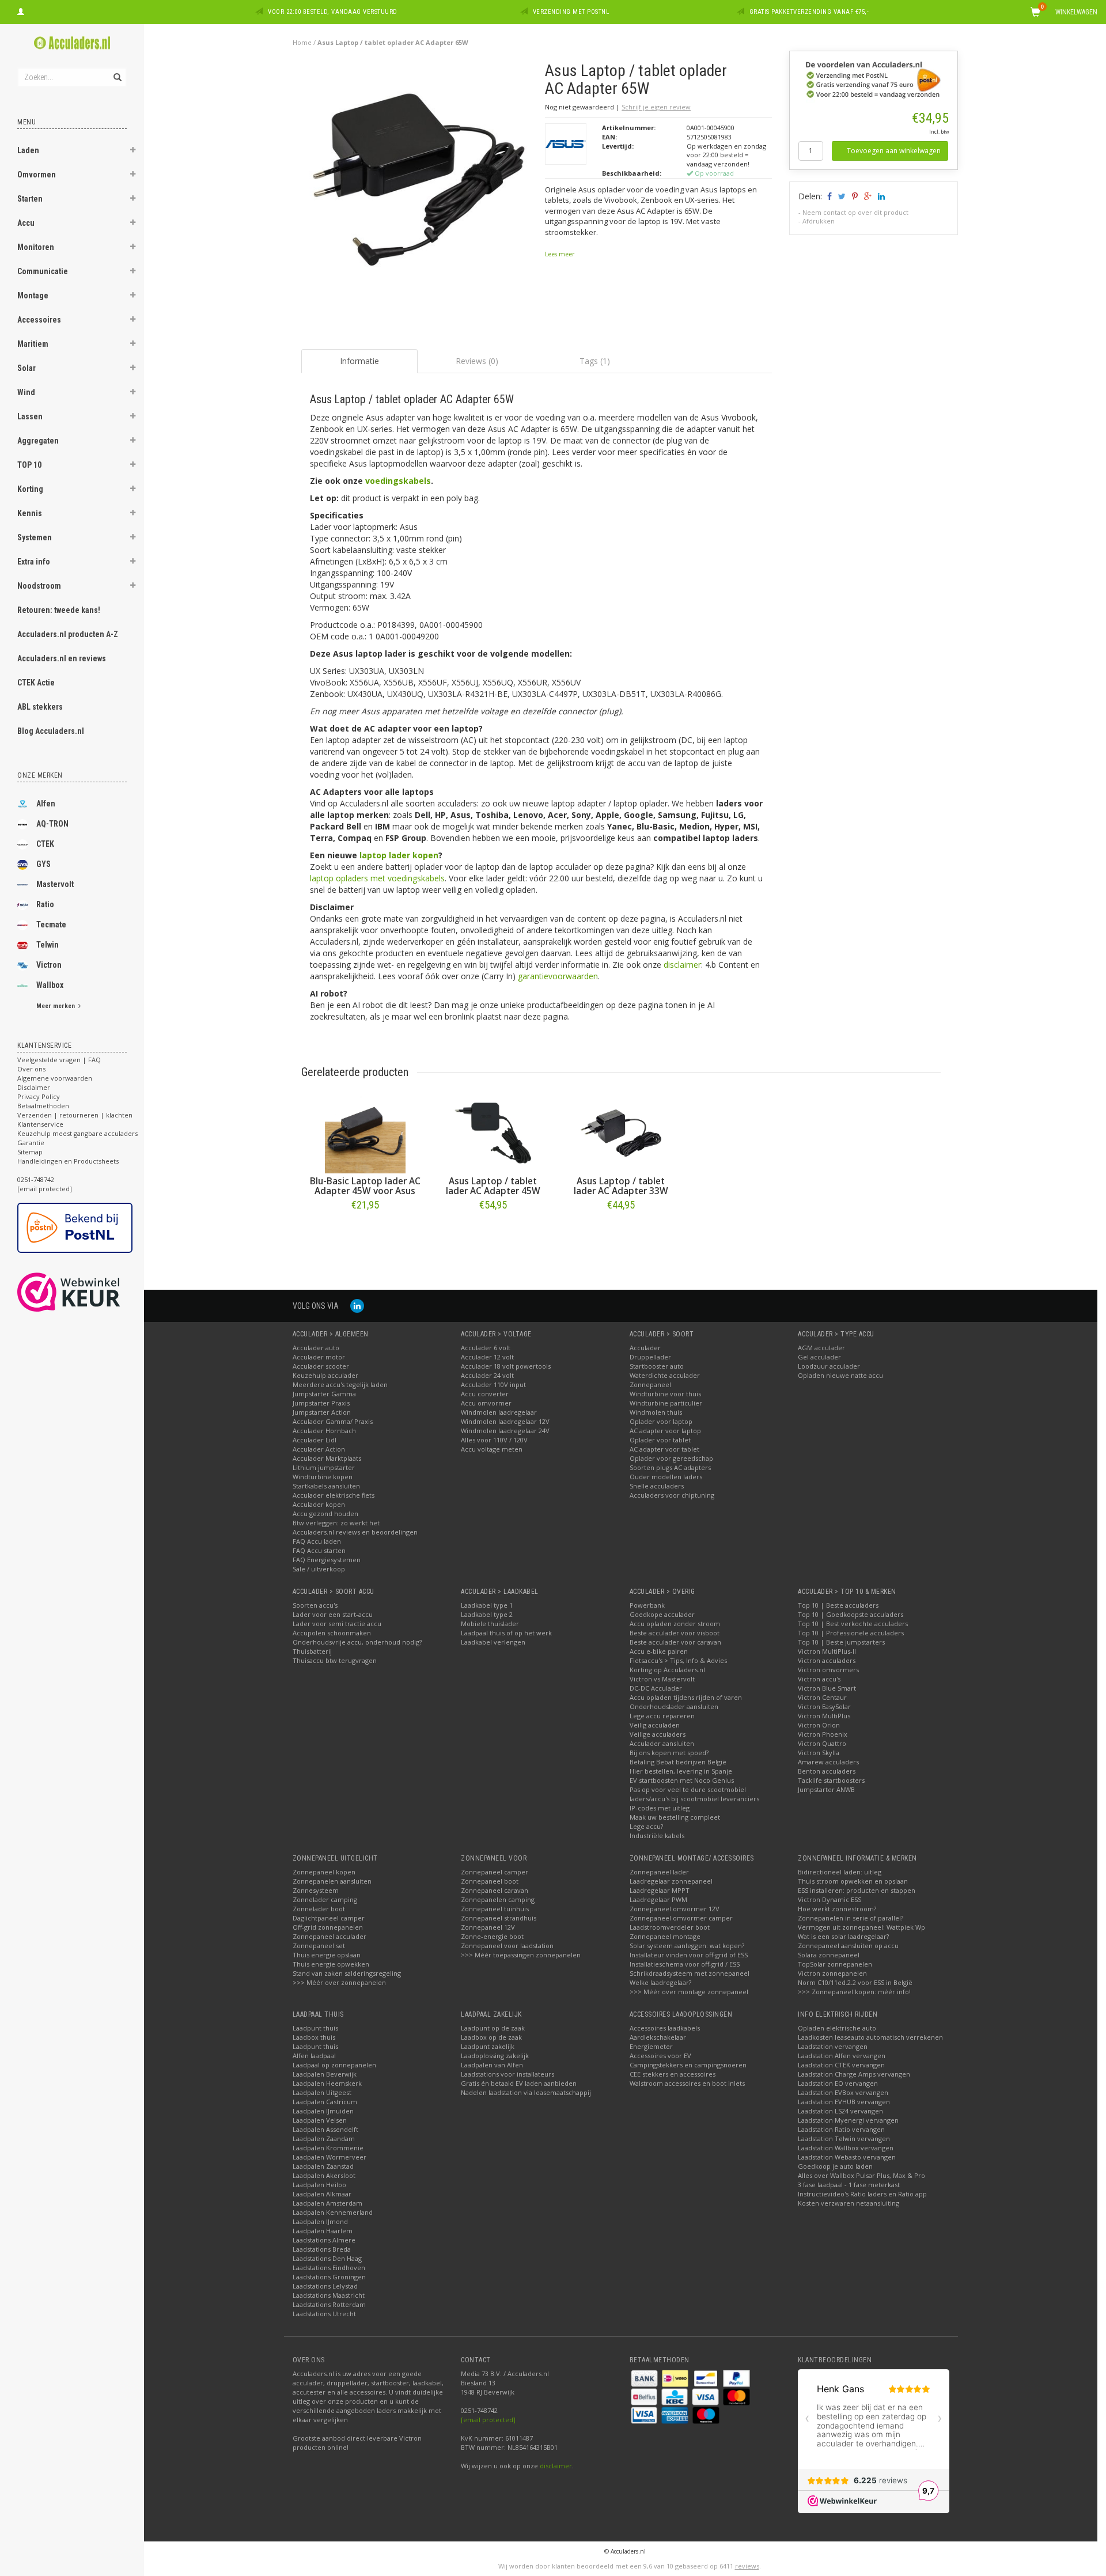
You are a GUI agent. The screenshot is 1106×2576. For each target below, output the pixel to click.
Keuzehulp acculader (325, 1375)
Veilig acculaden (655, 1725)
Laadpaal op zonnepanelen (334, 2065)
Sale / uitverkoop (319, 1569)
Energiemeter (651, 2046)
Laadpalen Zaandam (324, 2139)
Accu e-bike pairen (659, 1651)
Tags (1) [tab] (595, 361)
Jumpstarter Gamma (324, 1394)
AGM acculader (821, 1348)
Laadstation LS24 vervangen (840, 2111)
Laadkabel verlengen (493, 1642)
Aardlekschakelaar (658, 2037)
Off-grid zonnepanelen (328, 1927)
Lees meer (560, 254)
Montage (33, 296)
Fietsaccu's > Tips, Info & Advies (678, 1660)
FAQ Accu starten (319, 1550)
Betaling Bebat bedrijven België (678, 1762)
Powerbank (647, 1605)
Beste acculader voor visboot (675, 1633)
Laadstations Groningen (329, 2277)
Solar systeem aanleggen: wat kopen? (687, 1946)
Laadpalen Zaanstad (323, 2166)
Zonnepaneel (650, 1384)
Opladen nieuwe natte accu (840, 1375)
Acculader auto (316, 1348)
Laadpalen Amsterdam (327, 2203)
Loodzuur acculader (829, 1366)
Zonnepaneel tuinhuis (495, 1909)
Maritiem (33, 344)
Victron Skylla (819, 1753)
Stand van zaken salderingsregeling (347, 1973)
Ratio (45, 904)
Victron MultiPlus (824, 1716)
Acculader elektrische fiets (334, 1495)
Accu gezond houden (325, 1514)
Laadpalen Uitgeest (322, 2092)
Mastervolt (55, 884)
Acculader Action (319, 1449)
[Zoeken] (117, 71)
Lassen (30, 416)
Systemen (35, 537)
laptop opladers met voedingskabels (377, 878)
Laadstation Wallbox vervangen (846, 2148)
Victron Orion (819, 1725)
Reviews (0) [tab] (477, 361)
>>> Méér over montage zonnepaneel (689, 1992)
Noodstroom (39, 586)
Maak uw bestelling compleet (675, 1817)
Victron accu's (819, 1679)
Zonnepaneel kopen (324, 1872)
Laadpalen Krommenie (328, 2148)
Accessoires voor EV (660, 2056)
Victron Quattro (822, 1743)
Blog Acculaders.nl (51, 731)
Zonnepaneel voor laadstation (507, 1946)
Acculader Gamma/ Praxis (333, 1421)
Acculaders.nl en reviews (62, 658)
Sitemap (30, 1152)
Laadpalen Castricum (325, 2102)
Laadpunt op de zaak (493, 2028)
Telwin (48, 945)
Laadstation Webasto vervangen (847, 2157)
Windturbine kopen (323, 1477)
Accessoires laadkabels (665, 2028)
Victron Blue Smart (827, 1688)
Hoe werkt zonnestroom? (837, 1909)
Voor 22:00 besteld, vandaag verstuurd (333, 12)
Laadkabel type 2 (487, 1614)
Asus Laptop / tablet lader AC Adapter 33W (621, 1186)
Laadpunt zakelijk (488, 2046)
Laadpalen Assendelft (325, 2129)
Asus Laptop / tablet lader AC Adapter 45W (493, 1186)
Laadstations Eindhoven (329, 2268)
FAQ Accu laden (317, 1541)
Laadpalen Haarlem (323, 2231)
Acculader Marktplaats (327, 1458)
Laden (28, 150)
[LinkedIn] (357, 1306)
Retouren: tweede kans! (59, 610)
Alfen (46, 804)
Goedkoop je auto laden (835, 2166)
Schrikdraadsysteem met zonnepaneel (690, 1973)
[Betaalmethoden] (645, 2378)
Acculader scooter (321, 1366)
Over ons (31, 1069)
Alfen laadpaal (314, 2056)
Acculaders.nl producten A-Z (68, 634)
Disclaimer (34, 1087)
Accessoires (39, 320)
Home (302, 42)
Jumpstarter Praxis (321, 1403)
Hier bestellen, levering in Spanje (681, 1771)
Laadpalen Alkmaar (322, 2194)
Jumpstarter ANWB (826, 1789)
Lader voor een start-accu (333, 1614)
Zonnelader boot (319, 1909)
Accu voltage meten (492, 1449)
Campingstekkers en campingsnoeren (688, 2065)
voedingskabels (398, 481)
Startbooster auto (657, 1366)
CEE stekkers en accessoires (673, 2074)
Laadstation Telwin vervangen (844, 2139)
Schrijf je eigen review (656, 107)
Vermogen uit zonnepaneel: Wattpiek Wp (861, 1927)
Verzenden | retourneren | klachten (75, 1115)
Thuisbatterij (312, 1651)
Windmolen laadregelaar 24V (505, 1431)
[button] (133, 151)
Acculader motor (319, 1357)
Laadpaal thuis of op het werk (506, 1633)
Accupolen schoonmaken (332, 1633)
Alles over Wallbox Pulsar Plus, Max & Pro (861, 2175)
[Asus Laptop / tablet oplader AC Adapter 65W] (419, 183)
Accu (26, 223)
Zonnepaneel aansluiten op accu (848, 1946)
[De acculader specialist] (72, 43)
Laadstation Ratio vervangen (841, 2129)
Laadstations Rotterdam (329, 2304)
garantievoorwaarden (558, 976)
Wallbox (50, 985)
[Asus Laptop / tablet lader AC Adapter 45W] (493, 1133)
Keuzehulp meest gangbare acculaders (77, 1133)
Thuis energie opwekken (331, 1964)
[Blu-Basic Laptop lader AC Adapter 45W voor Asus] (365, 1133)
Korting (30, 489)
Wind (26, 392)
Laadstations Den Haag (327, 2258)
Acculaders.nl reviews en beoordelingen (355, 1532)
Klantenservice (40, 1124)
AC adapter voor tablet (664, 1449)
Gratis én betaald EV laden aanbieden (519, 2083)
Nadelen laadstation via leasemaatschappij (526, 2092)
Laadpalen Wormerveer (329, 2157)
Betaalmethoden (43, 1106)
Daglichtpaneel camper (329, 1918)
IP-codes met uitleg (660, 1808)
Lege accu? (646, 1826)
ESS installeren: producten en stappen (857, 1890)
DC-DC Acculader (656, 1688)
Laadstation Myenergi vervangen (848, 2120)
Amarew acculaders (828, 1762)
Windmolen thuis (656, 1412)
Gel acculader (819, 1357)
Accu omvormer (486, 1403)
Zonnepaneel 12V (488, 1927)
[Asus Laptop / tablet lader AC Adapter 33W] (621, 1133)
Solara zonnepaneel (829, 1955)
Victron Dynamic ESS (829, 1899)
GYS (43, 864)
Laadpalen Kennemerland (333, 2212)
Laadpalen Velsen (320, 2120)
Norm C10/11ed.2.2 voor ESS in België (855, 1982)
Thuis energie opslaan (327, 1955)
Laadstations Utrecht (324, 2314)
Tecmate (51, 925)
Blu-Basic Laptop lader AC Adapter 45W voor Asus (365, 1186)
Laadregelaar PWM (658, 1899)
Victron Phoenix (823, 1734)
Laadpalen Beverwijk (325, 2074)
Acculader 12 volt (487, 1357)
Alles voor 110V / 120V (494, 1440)
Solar (26, 368)
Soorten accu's (315, 1605)
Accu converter (485, 1394)
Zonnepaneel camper (495, 1872)
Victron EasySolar (824, 1706)
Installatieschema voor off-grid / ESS (685, 1964)
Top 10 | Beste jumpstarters (841, 1642)
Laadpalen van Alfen (492, 2065)
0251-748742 (36, 1179)
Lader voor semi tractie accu (337, 1624)
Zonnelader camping (325, 1899)
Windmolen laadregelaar (499, 1412)
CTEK (45, 844)
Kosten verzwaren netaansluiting (849, 2203)
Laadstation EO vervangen (838, 2083)
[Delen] (829, 196)
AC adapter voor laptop (665, 1431)
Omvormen (37, 175)
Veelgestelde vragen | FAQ (59, 1060)
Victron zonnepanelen (832, 1973)
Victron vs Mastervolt (662, 1679)
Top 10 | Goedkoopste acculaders (851, 1614)
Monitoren (36, 247)
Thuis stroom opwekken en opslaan (853, 1881)
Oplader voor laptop (661, 1421)
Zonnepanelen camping (498, 1899)
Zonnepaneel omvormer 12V (675, 1909)
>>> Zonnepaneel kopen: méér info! (854, 1992)
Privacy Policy (39, 1096)
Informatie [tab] (359, 361)
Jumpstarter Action (322, 1412)
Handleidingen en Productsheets (68, 1161)
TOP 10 (29, 465)
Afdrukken (819, 221)
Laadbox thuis (314, 2037)
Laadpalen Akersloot (324, 2175)
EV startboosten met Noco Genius (682, 1780)
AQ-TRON (52, 824)
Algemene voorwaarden (55, 1078)
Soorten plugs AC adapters (670, 1467)
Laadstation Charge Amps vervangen (854, 2074)
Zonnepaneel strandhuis (499, 1918)
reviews (747, 2566)
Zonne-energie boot (492, 1936)
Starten (30, 199)
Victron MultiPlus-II (827, 1651)
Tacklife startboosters (831, 1780)
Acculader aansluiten (662, 1743)
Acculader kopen (319, 1504)
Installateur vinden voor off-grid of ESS (689, 1955)
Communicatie (43, 271)
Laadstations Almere (324, 2240)
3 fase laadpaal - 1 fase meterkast (849, 2185)
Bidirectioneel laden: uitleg (840, 1872)
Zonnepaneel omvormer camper (681, 1918)
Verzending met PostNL (571, 12)
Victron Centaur (822, 1697)
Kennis (30, 513)
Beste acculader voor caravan (675, 1642)
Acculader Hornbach (324, 1431)
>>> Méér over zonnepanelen (339, 1982)
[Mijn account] (21, 10)
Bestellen (365, 1229)
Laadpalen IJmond (320, 2221)
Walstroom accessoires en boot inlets (687, 2083)
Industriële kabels (657, 1836)
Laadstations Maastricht (329, 2295)
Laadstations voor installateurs (507, 2074)
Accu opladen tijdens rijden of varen (686, 1697)
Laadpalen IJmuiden (323, 2111)
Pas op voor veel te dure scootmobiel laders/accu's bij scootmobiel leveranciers (694, 1794)
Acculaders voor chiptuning (672, 1495)
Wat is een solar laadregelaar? (843, 1936)
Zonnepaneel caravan (495, 1890)
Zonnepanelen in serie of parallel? (851, 1918)
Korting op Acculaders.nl (667, 1670)
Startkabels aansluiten (326, 1486)
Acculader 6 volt (486, 1348)
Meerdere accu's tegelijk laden (340, 1384)
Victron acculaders (827, 1660)
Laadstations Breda (322, 2249)
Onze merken (40, 775)
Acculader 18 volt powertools (506, 1366)
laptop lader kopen (399, 855)
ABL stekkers (40, 707)
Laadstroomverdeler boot (670, 1927)
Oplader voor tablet (660, 1440)
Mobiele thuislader (490, 1624)
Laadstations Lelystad (325, 2286)
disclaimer (682, 965)
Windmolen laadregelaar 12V (505, 1421)
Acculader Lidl (315, 1440)
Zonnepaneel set (319, 1946)
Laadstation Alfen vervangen (842, 2056)
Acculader (645, 1348)
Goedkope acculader (662, 1614)
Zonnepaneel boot (490, 1881)
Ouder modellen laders (666, 1477)
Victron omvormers (828, 1670)
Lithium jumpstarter (324, 1467)
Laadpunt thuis (315, 2028)
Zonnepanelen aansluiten (332, 1881)
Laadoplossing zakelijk (495, 2056)
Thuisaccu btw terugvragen (335, 1660)
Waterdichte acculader (665, 1375)
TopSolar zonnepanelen (835, 1964)
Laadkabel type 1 (487, 1605)
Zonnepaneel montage (665, 1936)
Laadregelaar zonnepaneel (671, 1881)
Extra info (34, 562)
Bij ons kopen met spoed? (669, 1753)
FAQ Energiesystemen (327, 1560)
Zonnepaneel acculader (329, 1936)
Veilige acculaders (658, 1734)
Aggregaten (38, 441)
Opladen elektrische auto (837, 2028)
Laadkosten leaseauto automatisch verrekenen (870, 2037)
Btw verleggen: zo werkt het (336, 1523)
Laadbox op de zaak (491, 2037)
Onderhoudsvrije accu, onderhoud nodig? (357, 1642)
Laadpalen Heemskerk (327, 2083)
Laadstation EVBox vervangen (843, 2092)
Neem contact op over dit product (855, 212)
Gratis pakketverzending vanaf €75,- (809, 12)
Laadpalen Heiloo (319, 2185)
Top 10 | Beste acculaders (838, 1605)
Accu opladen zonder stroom (675, 1624)
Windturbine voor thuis (665, 1394)
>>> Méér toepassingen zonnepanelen (521, 1955)
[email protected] (488, 2420)
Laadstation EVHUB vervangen (844, 2102)
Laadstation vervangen (833, 2046)
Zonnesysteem (316, 1890)
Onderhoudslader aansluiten (674, 1706)
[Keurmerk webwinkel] (90, 1292)
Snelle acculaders (657, 1486)
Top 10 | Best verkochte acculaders (853, 1624)
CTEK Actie (36, 683)
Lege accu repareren (662, 1716)
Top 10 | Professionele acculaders (851, 1633)
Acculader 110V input (493, 1384)
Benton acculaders (827, 1771)
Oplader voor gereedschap (671, 1458)
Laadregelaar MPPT (660, 1890)
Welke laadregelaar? (660, 1982)
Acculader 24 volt (487, 1375)
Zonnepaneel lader (659, 1872)
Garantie (31, 1143)
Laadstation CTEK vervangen (841, 2065)
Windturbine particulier (666, 1403)
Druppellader (650, 1357)
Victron (49, 965)
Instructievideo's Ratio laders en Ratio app (862, 2194)
